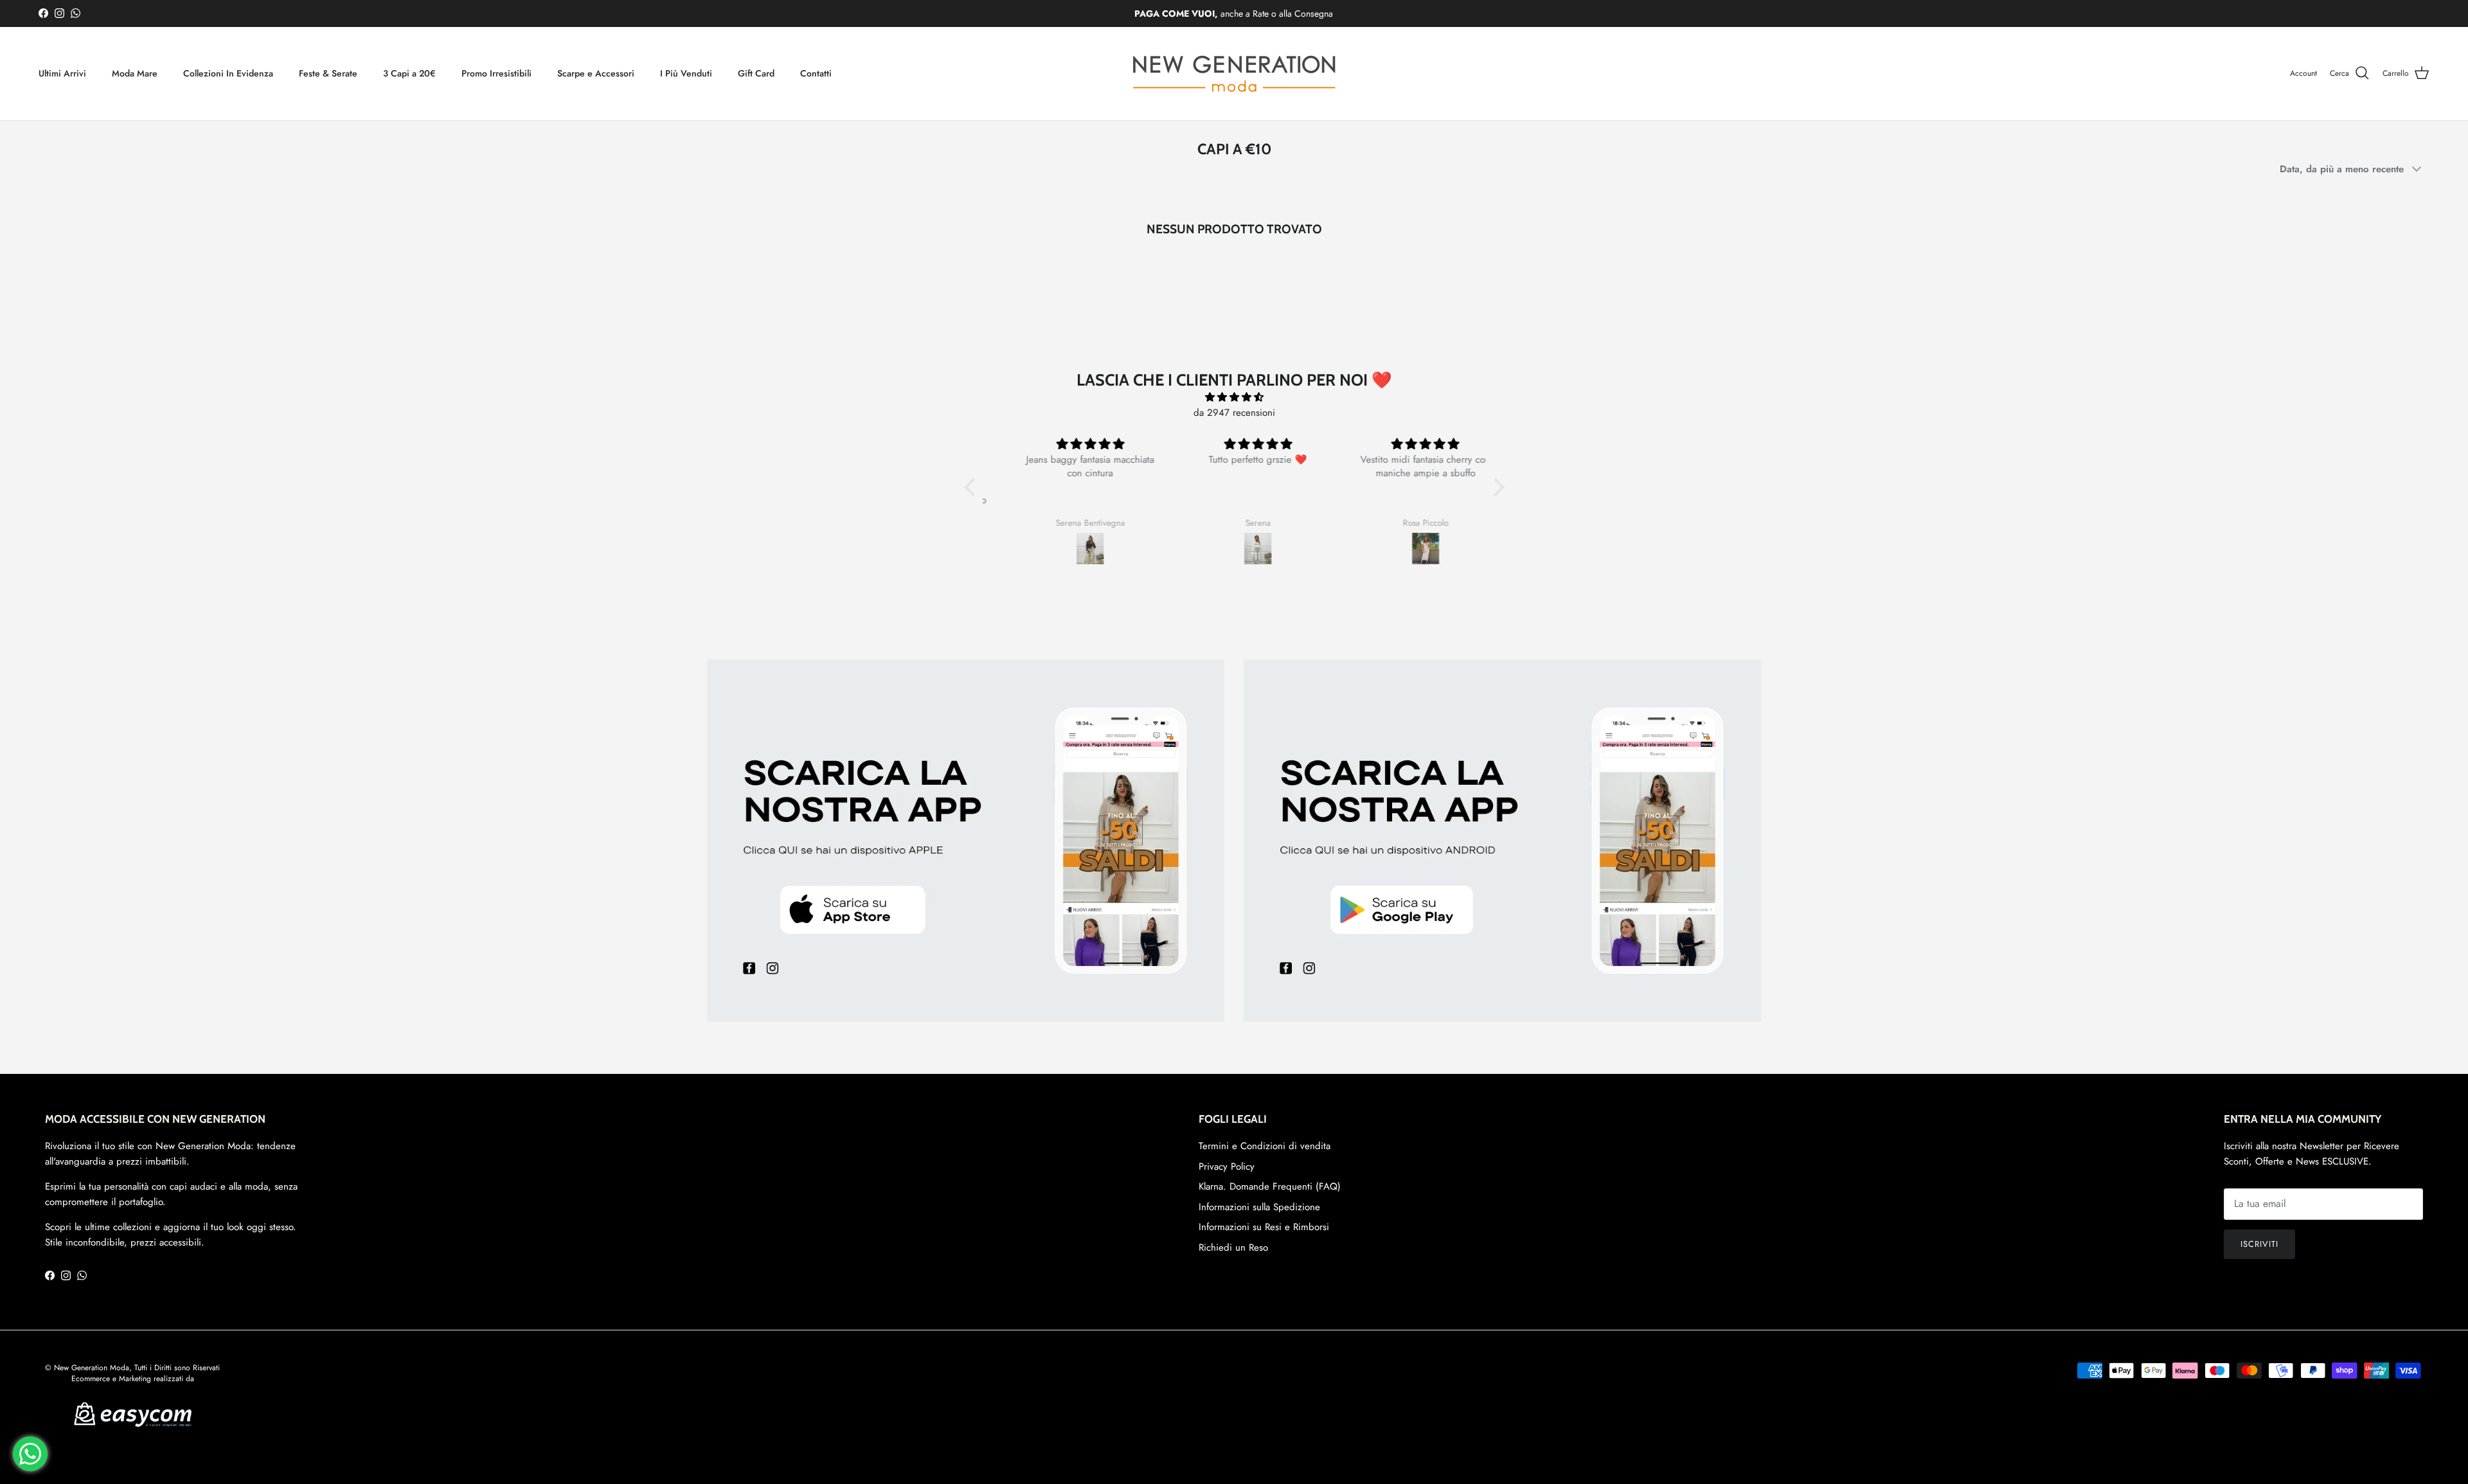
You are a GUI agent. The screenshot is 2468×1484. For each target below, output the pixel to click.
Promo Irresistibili (496, 73)
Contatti (816, 73)
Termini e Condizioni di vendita (1265, 1146)
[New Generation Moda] (1234, 74)
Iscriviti (2259, 1244)
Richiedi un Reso (1233, 1247)
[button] (972, 487)
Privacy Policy (1227, 1167)
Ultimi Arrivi (62, 73)
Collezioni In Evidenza (228, 73)
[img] (1234, 397)
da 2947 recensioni (1234, 413)
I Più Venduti (686, 73)
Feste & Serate (328, 73)
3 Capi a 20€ (409, 73)
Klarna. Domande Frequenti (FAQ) (1270, 1186)
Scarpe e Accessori (596, 73)
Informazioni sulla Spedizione (1259, 1207)
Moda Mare (135, 73)
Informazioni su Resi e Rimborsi (1264, 1227)
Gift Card (756, 73)
